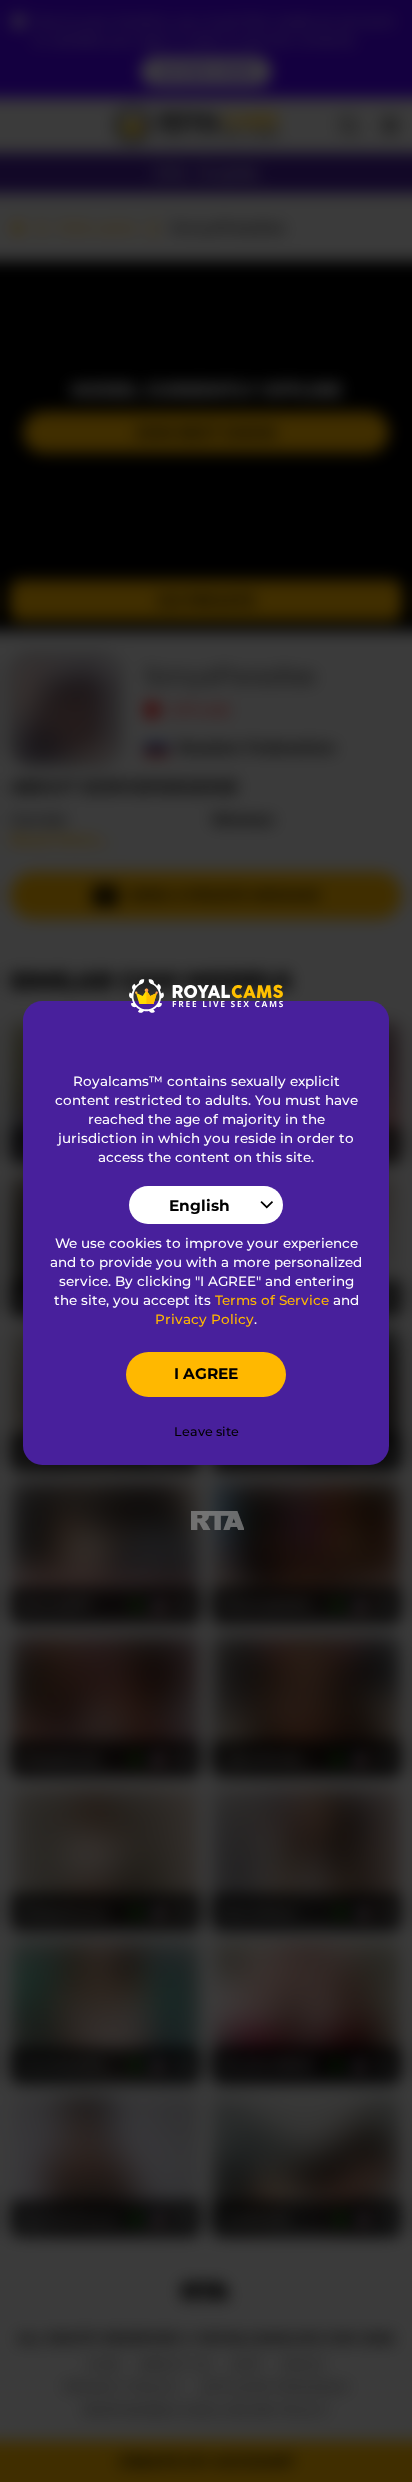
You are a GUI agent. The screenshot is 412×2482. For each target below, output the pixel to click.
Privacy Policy (204, 1319)
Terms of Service (272, 1300)
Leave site (206, 1431)
